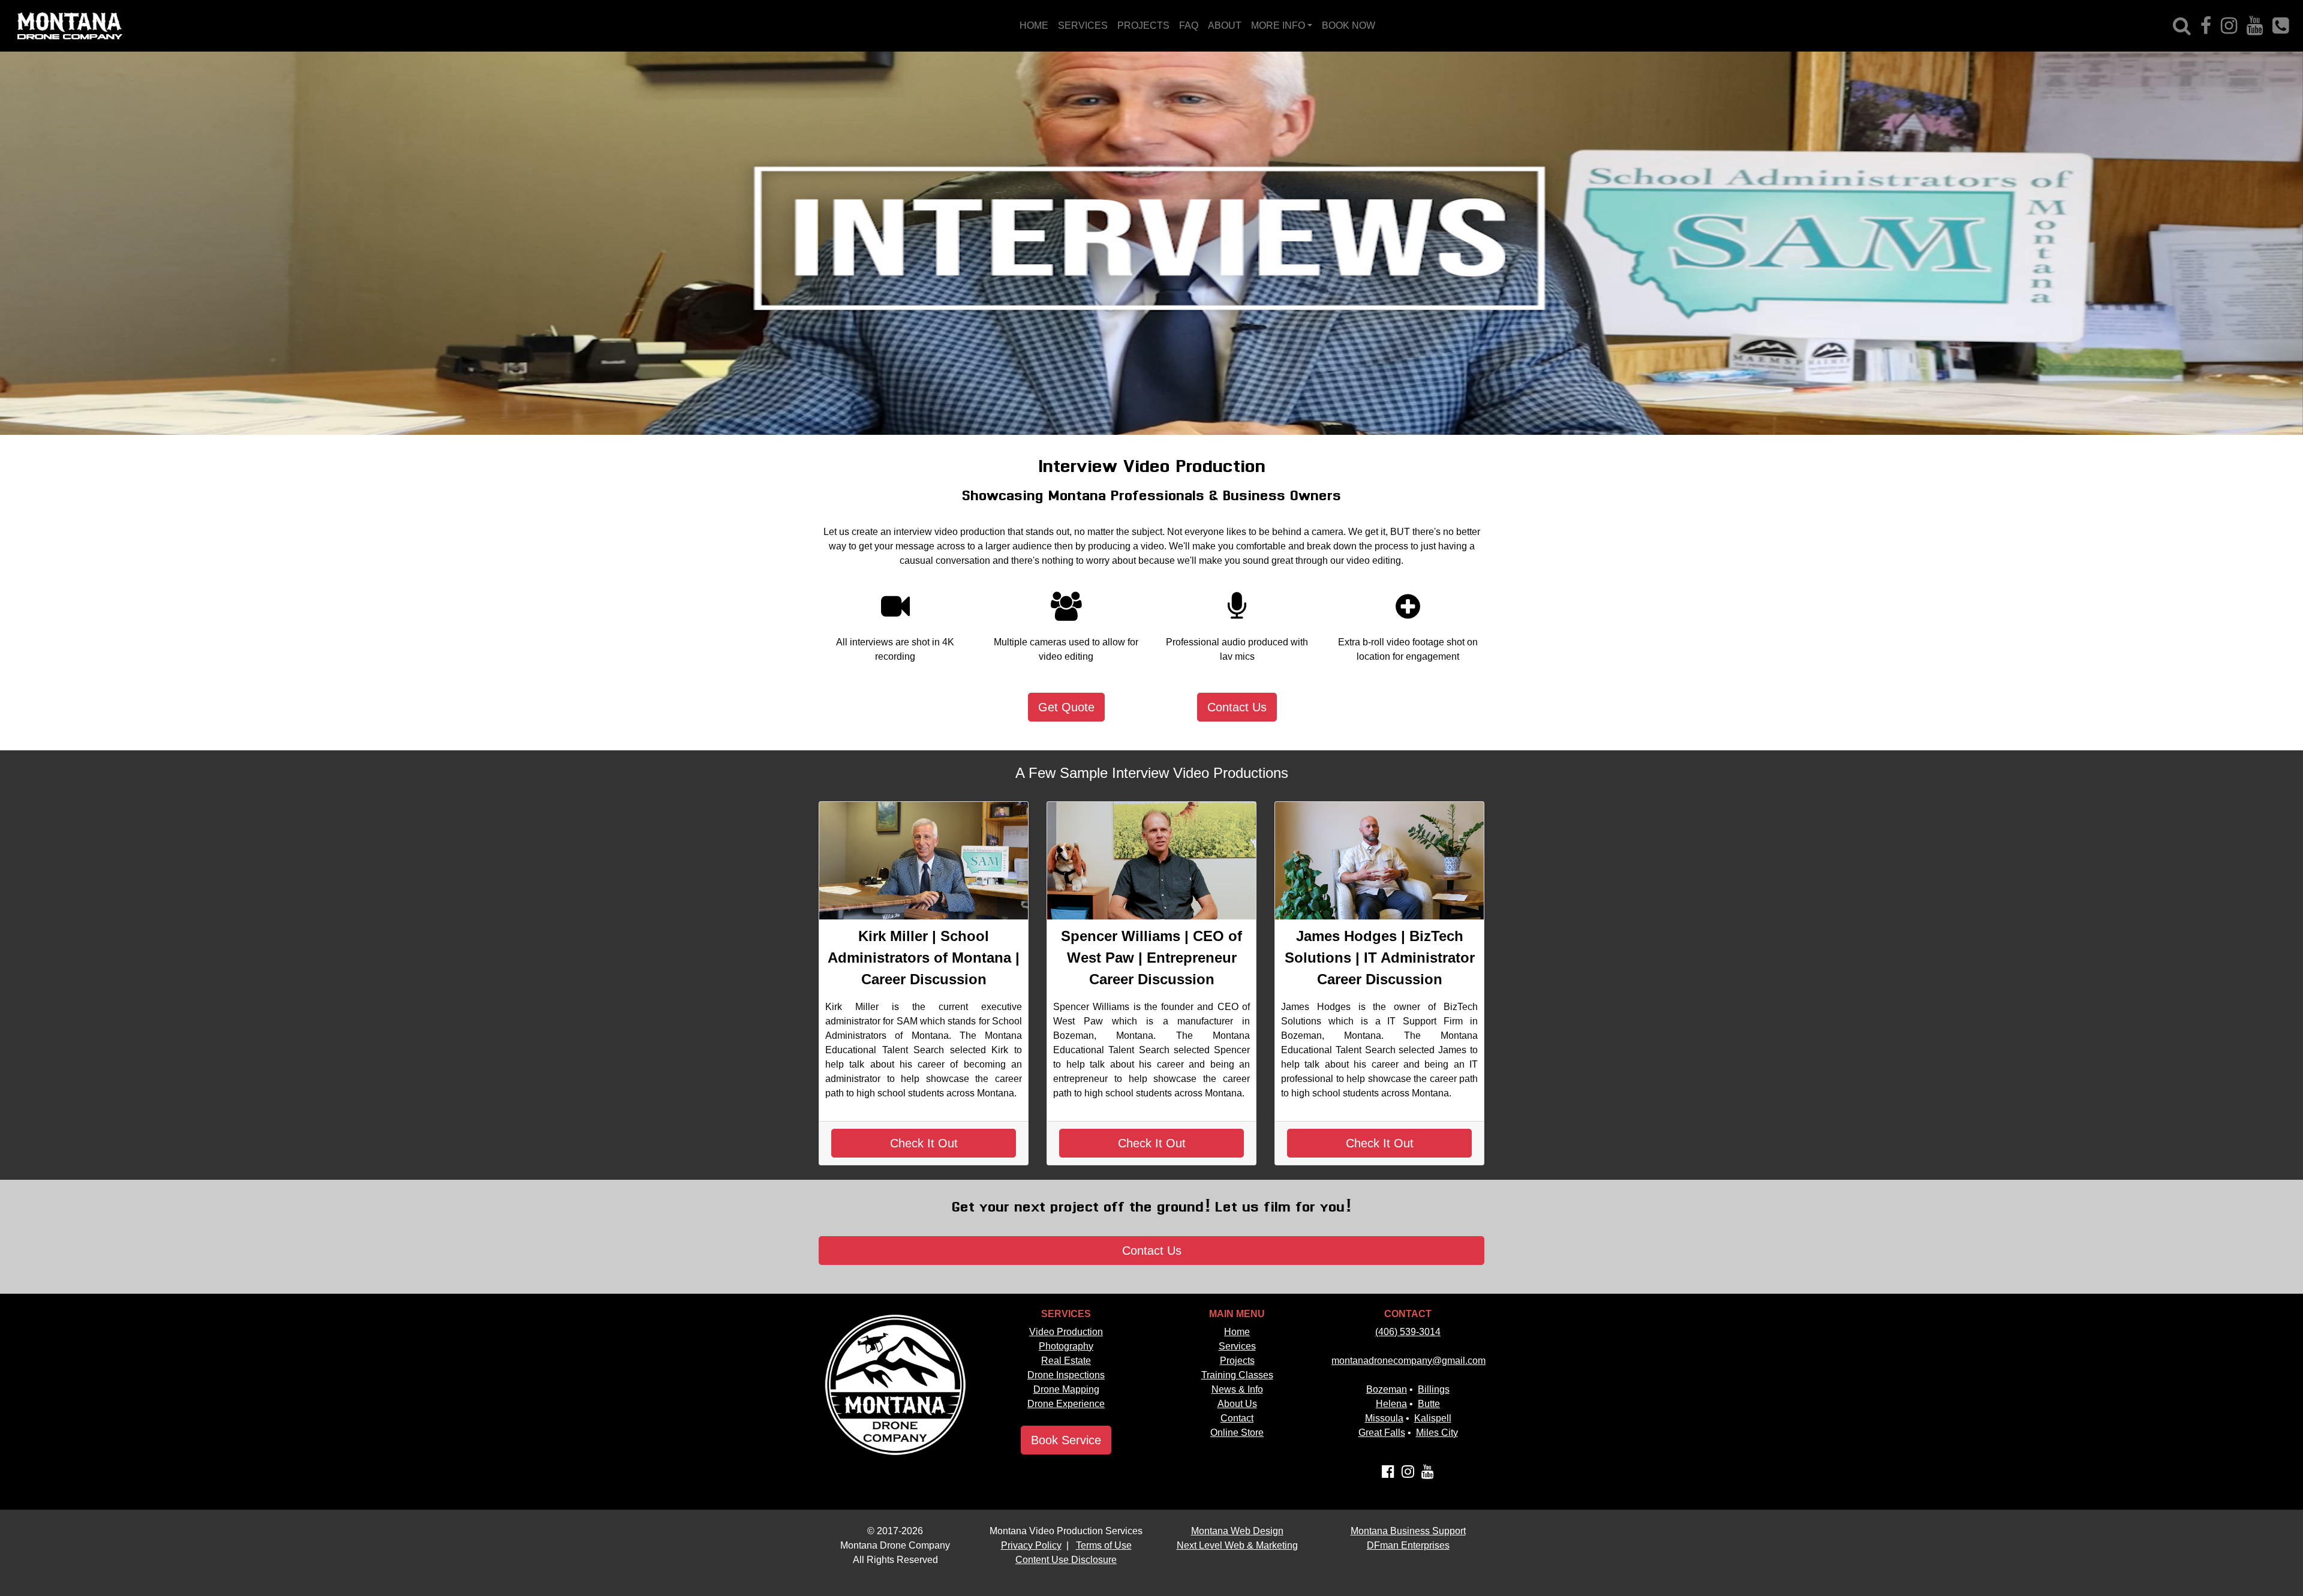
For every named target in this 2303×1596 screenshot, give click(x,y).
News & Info (1237, 1389)
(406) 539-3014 (1408, 1332)
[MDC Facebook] (2206, 26)
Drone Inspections (1066, 1375)
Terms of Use (1104, 1545)
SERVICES (1083, 25)
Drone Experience (1066, 1404)
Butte (1429, 1404)
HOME (1034, 25)
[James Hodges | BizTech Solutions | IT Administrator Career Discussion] (1379, 861)
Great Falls (1382, 1433)
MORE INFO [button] (1278, 25)
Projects (1237, 1361)
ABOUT (1225, 25)
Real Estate (1066, 1361)
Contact (1237, 1418)
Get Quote (1066, 707)
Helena (1391, 1404)
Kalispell (1433, 1418)
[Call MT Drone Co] (2281, 26)
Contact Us (1237, 707)
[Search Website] (2182, 26)
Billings (1434, 1389)
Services (1237, 1346)
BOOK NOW (1349, 25)
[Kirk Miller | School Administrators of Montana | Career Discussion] (924, 861)
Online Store (1237, 1433)
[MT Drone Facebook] (1388, 1473)
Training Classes (1237, 1375)
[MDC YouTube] (2255, 26)
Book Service (1066, 1440)
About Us (1237, 1404)
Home (1237, 1332)
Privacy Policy (1031, 1545)
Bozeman (1387, 1389)
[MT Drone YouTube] (1428, 1473)
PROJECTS (1143, 25)
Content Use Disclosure (1066, 1560)
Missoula (1384, 1418)
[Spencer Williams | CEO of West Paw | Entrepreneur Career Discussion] (1151, 861)
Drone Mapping (1066, 1389)
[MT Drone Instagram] (1408, 1473)
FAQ (1189, 25)
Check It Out (924, 1143)
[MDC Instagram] (2229, 26)
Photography (1066, 1346)
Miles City (1437, 1433)
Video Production (1066, 1332)
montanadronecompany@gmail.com (1408, 1361)
